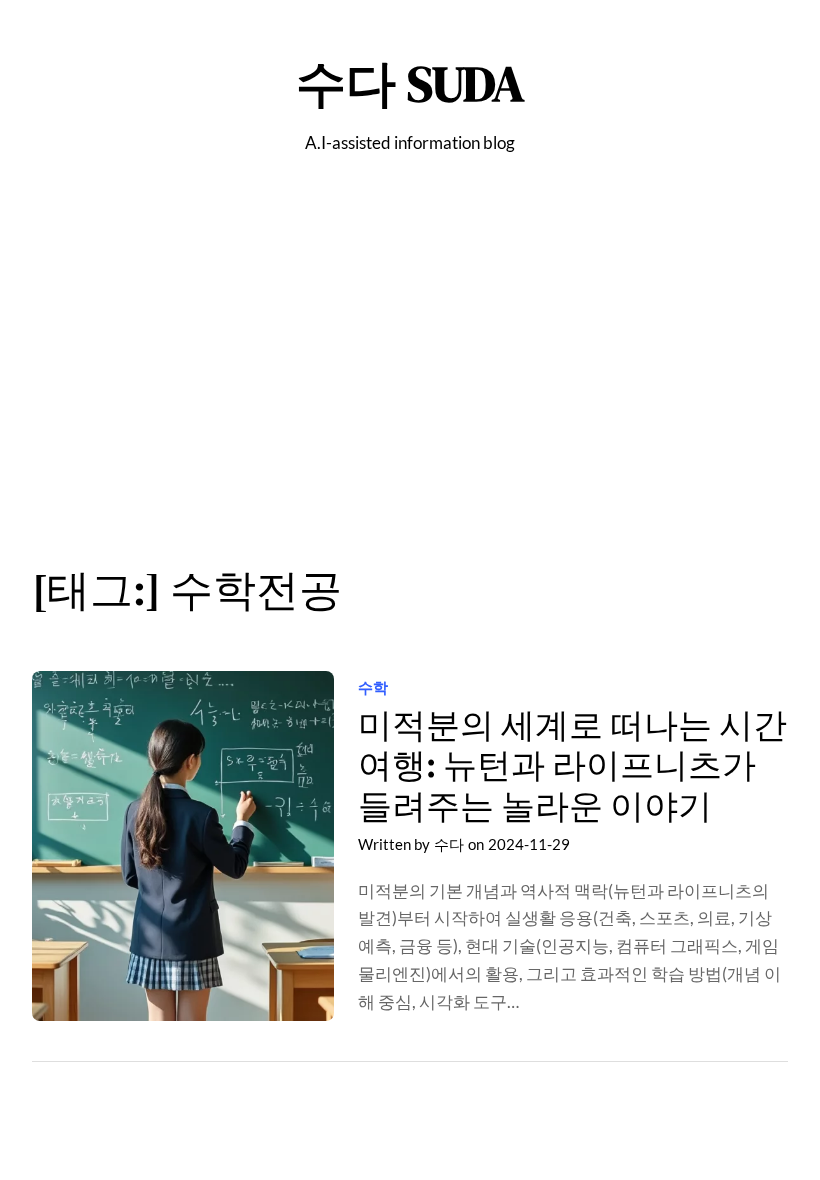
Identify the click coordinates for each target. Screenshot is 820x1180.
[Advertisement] (410, 371)
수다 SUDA (410, 84)
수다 (449, 844)
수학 (373, 687)
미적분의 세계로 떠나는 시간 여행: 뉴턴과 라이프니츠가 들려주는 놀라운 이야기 (572, 766)
